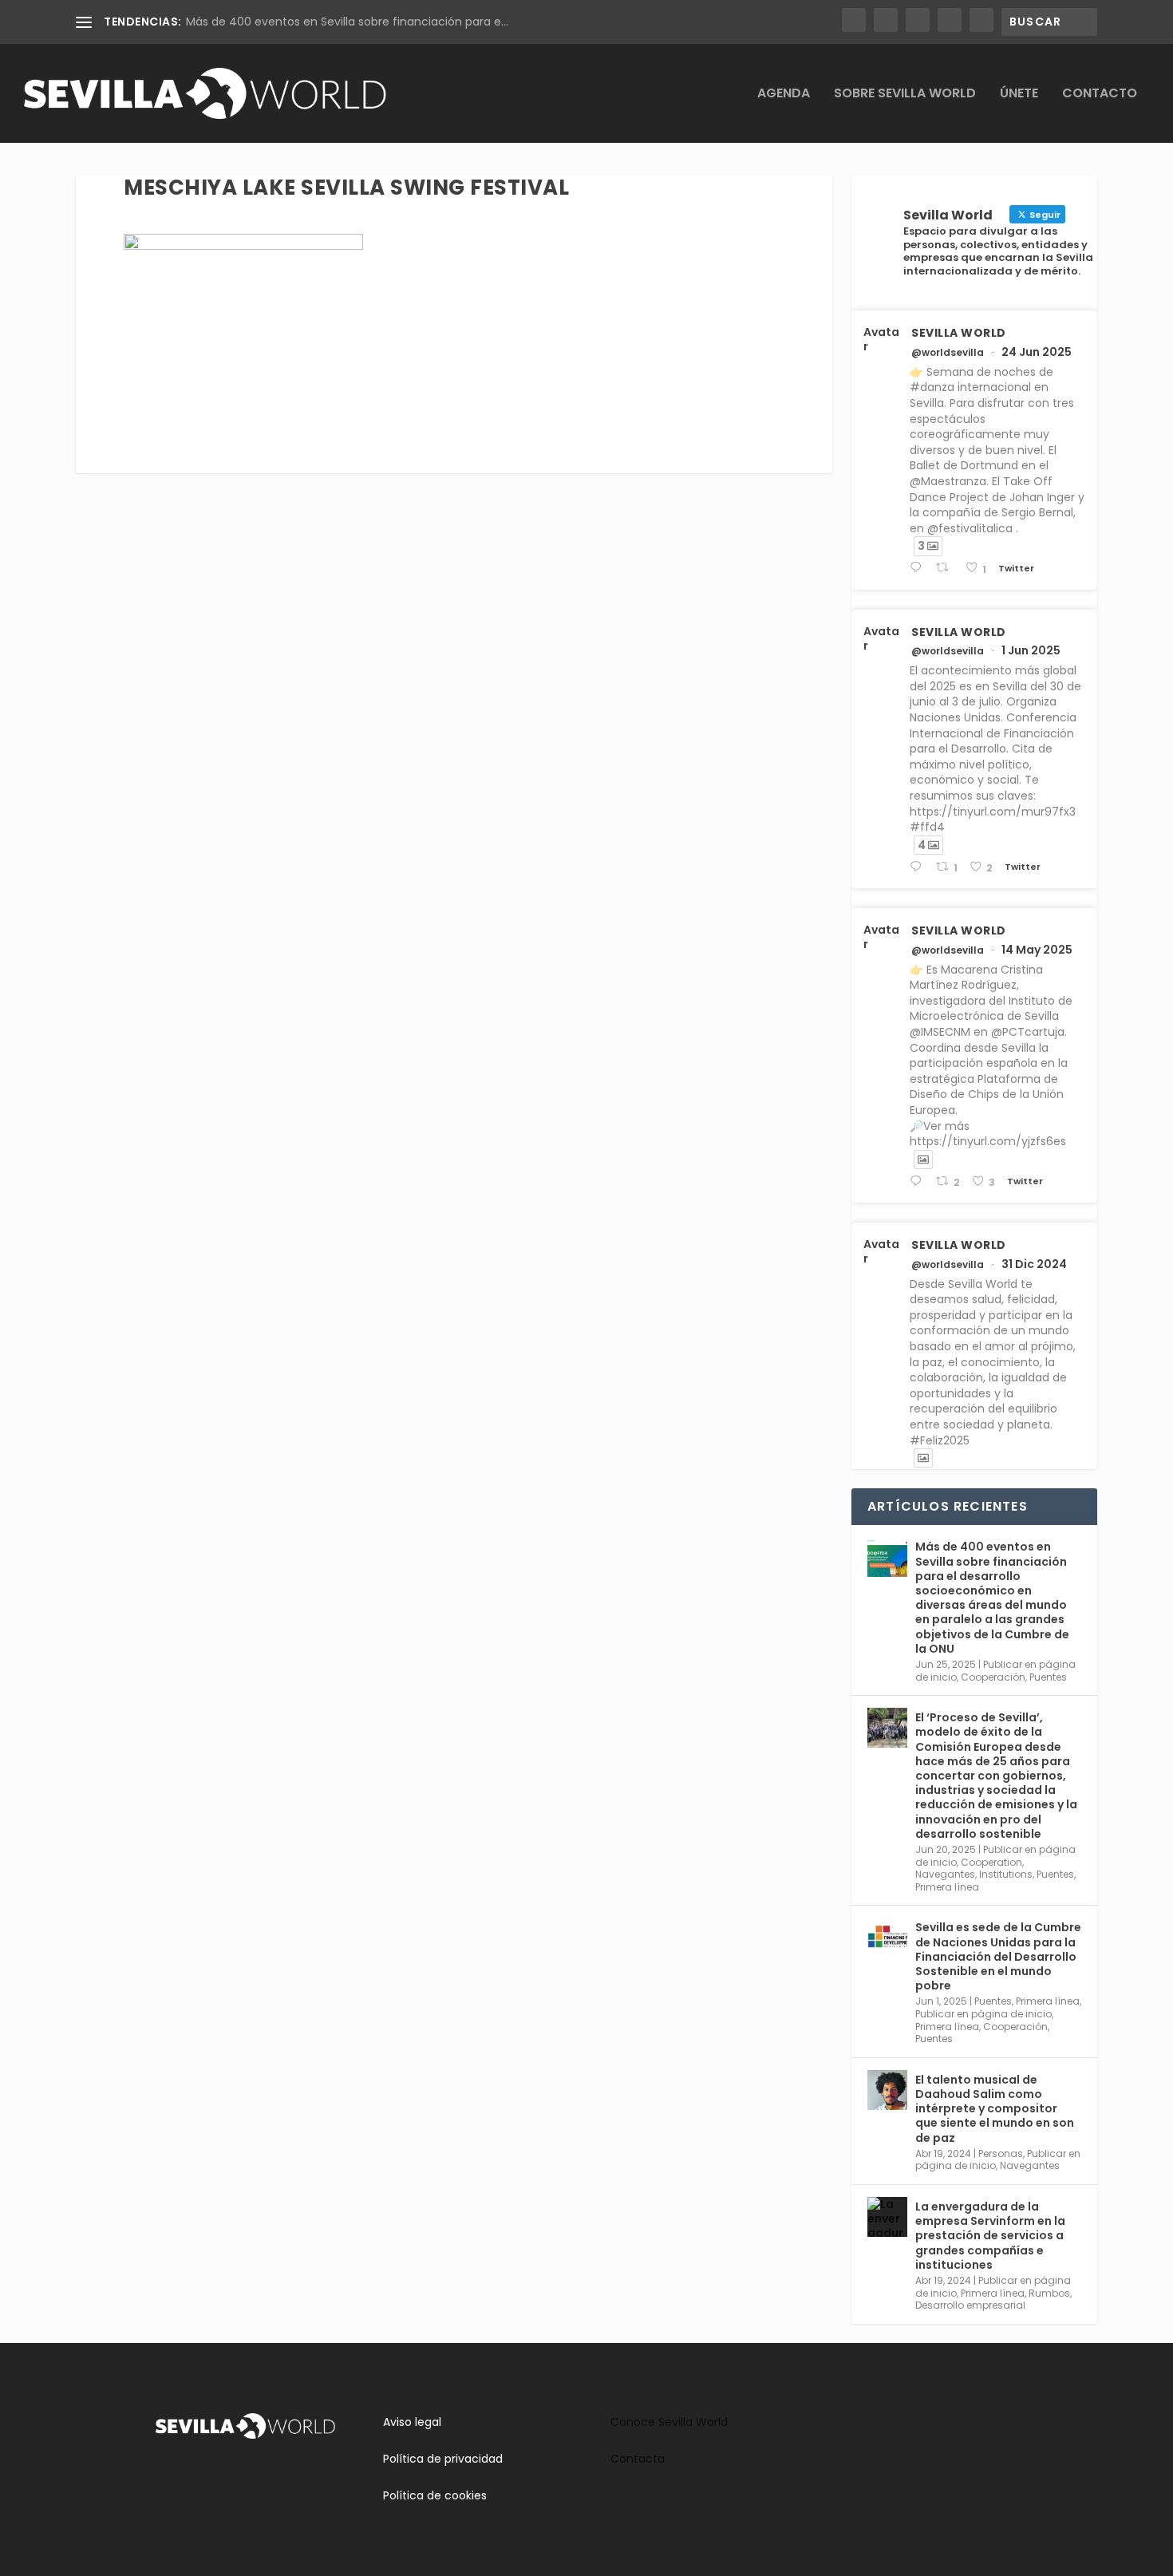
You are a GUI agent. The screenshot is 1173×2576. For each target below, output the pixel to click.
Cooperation (991, 1862)
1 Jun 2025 (1031, 650)
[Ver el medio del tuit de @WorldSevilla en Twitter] (923, 1160)
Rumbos (1049, 2293)
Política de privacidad (443, 2459)
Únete (1019, 95)
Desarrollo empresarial (970, 2305)
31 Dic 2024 (1034, 1264)
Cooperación (993, 1677)
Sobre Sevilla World (905, 95)
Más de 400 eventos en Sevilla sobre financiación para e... (347, 22)
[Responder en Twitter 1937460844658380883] (919, 568)
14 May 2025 (1037, 950)
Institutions (1006, 1874)
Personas (1001, 2153)
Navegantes (945, 1874)
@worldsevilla (948, 353)
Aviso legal (412, 2422)
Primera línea (947, 1887)
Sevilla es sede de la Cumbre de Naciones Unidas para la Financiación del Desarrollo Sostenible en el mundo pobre (998, 1956)
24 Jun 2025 (1037, 352)
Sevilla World (959, 333)
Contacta (638, 2459)
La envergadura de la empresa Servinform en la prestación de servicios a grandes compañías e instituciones (990, 2236)
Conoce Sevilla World (669, 2422)
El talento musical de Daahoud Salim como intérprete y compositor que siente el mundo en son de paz (995, 2109)
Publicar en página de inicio (983, 2014)
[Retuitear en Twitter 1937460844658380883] (946, 568)
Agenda (784, 95)
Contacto (1100, 95)
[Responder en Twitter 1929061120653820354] (919, 867)
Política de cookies (435, 2495)
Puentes (1048, 1677)
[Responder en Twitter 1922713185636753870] (919, 1181)
